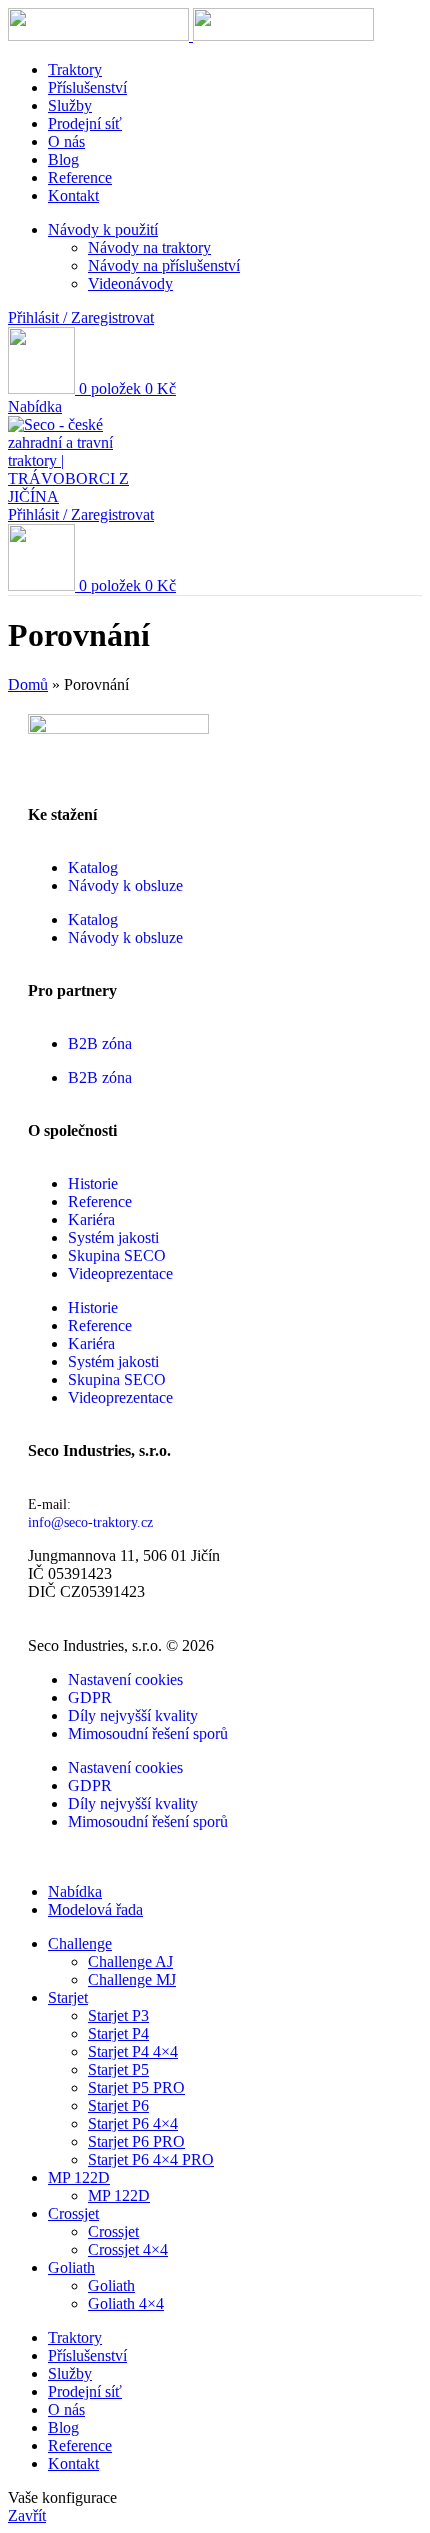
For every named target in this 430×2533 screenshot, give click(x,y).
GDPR (90, 1697)
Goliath (111, 2285)
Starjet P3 (118, 2015)
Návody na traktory (149, 247)
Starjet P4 (118, 2033)
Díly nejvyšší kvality (133, 1715)
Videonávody (130, 283)
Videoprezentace (120, 1273)
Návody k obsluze (125, 885)
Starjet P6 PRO (136, 2141)
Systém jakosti (113, 1237)
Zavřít (27, 2515)
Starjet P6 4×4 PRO (151, 2159)
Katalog (93, 867)
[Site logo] (100, 35)
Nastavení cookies (125, 1679)
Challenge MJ (132, 1979)
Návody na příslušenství (164, 265)
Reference (100, 1201)
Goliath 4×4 (126, 2303)
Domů (28, 684)
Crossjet (113, 2231)
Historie (93, 1183)
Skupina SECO (117, 1255)
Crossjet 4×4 (128, 2249)
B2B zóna (100, 1043)
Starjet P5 (118, 2069)
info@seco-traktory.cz (90, 1522)
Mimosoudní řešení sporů (148, 1733)
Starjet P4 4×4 (133, 2051)
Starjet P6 (118, 2105)
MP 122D (119, 2195)
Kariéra (91, 1219)
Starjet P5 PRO (136, 2087)
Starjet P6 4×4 (133, 2123)
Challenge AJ (130, 1961)
